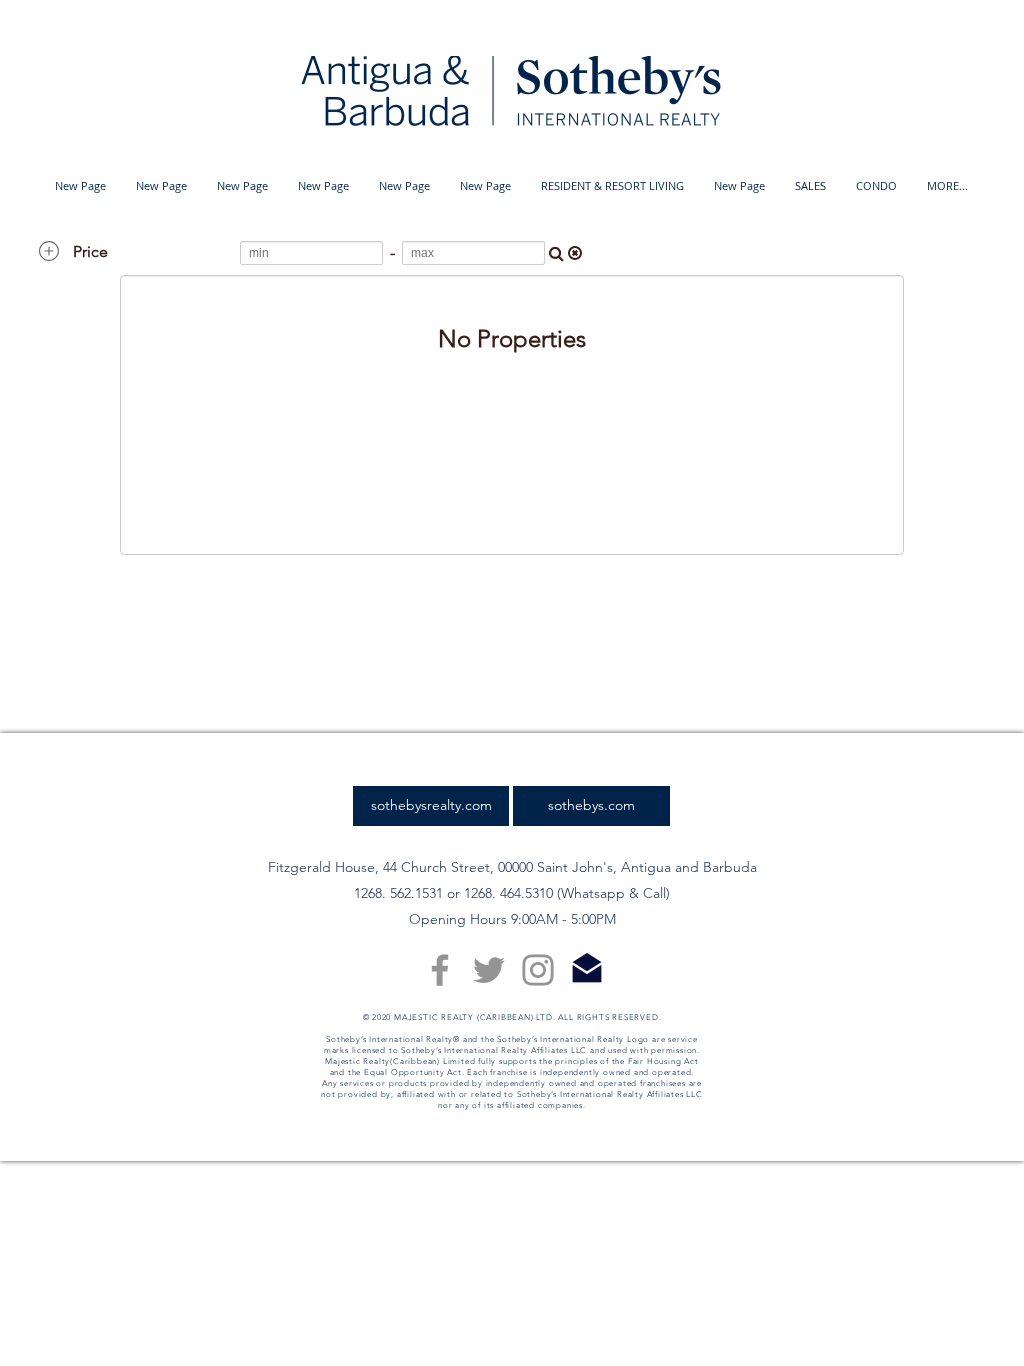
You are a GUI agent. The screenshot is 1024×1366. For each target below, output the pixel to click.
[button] (612, 186)
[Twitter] (489, 970)
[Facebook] (440, 970)
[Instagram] (538, 970)
